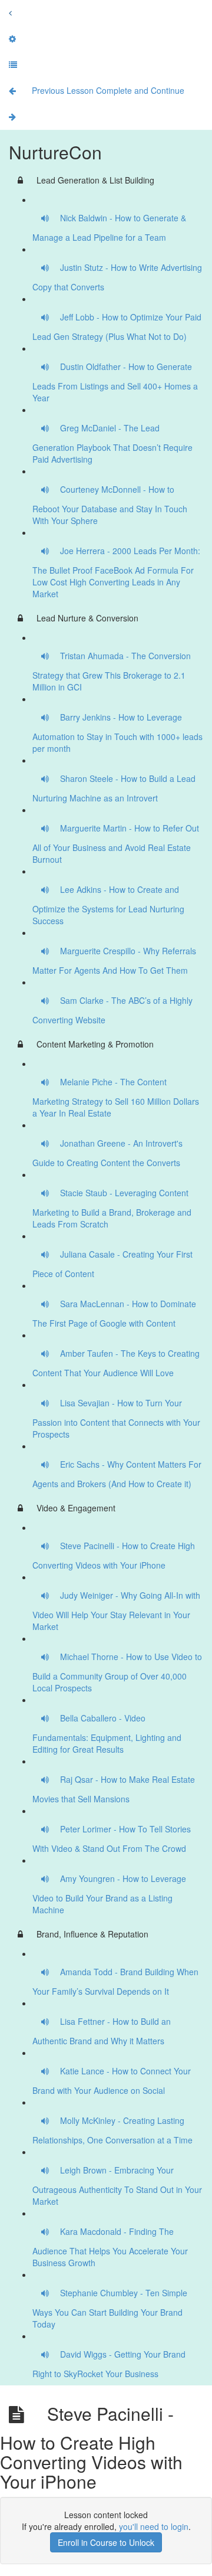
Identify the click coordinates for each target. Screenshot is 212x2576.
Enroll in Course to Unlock (106, 2542)
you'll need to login (154, 2526)
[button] (10, 12)
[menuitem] (12, 38)
